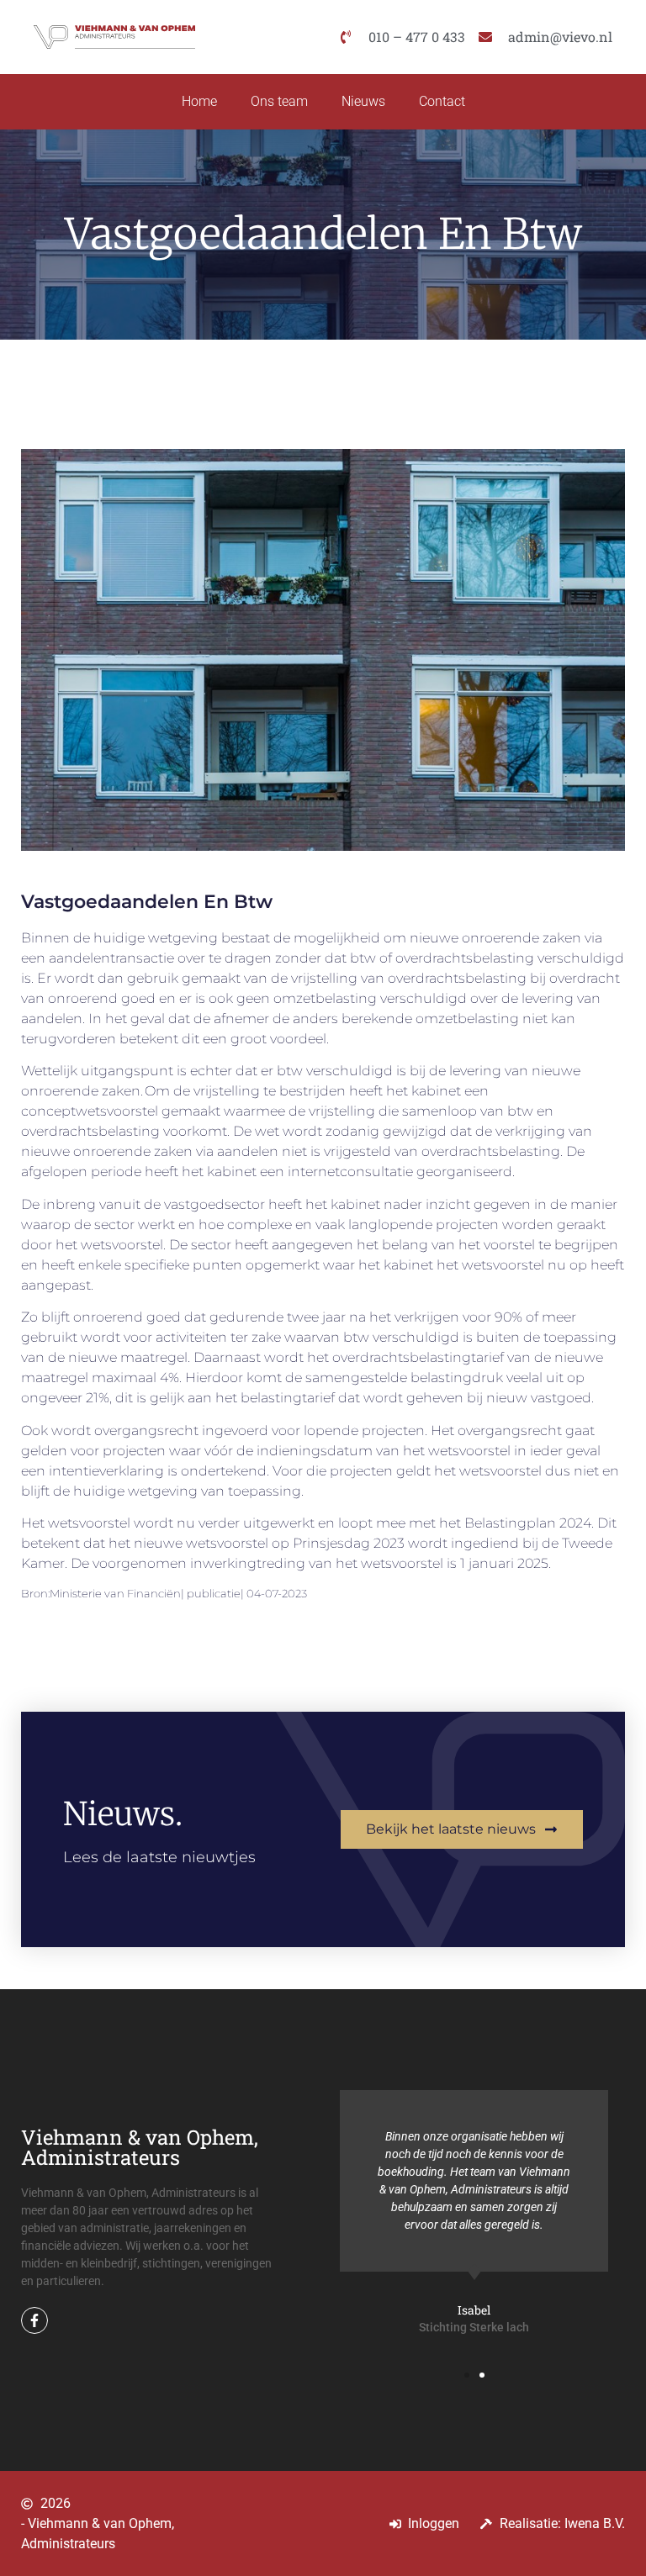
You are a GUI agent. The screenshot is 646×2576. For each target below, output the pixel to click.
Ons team (279, 101)
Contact (442, 101)
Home (199, 101)
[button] (467, 2375)
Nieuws (363, 101)
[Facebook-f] (34, 2320)
